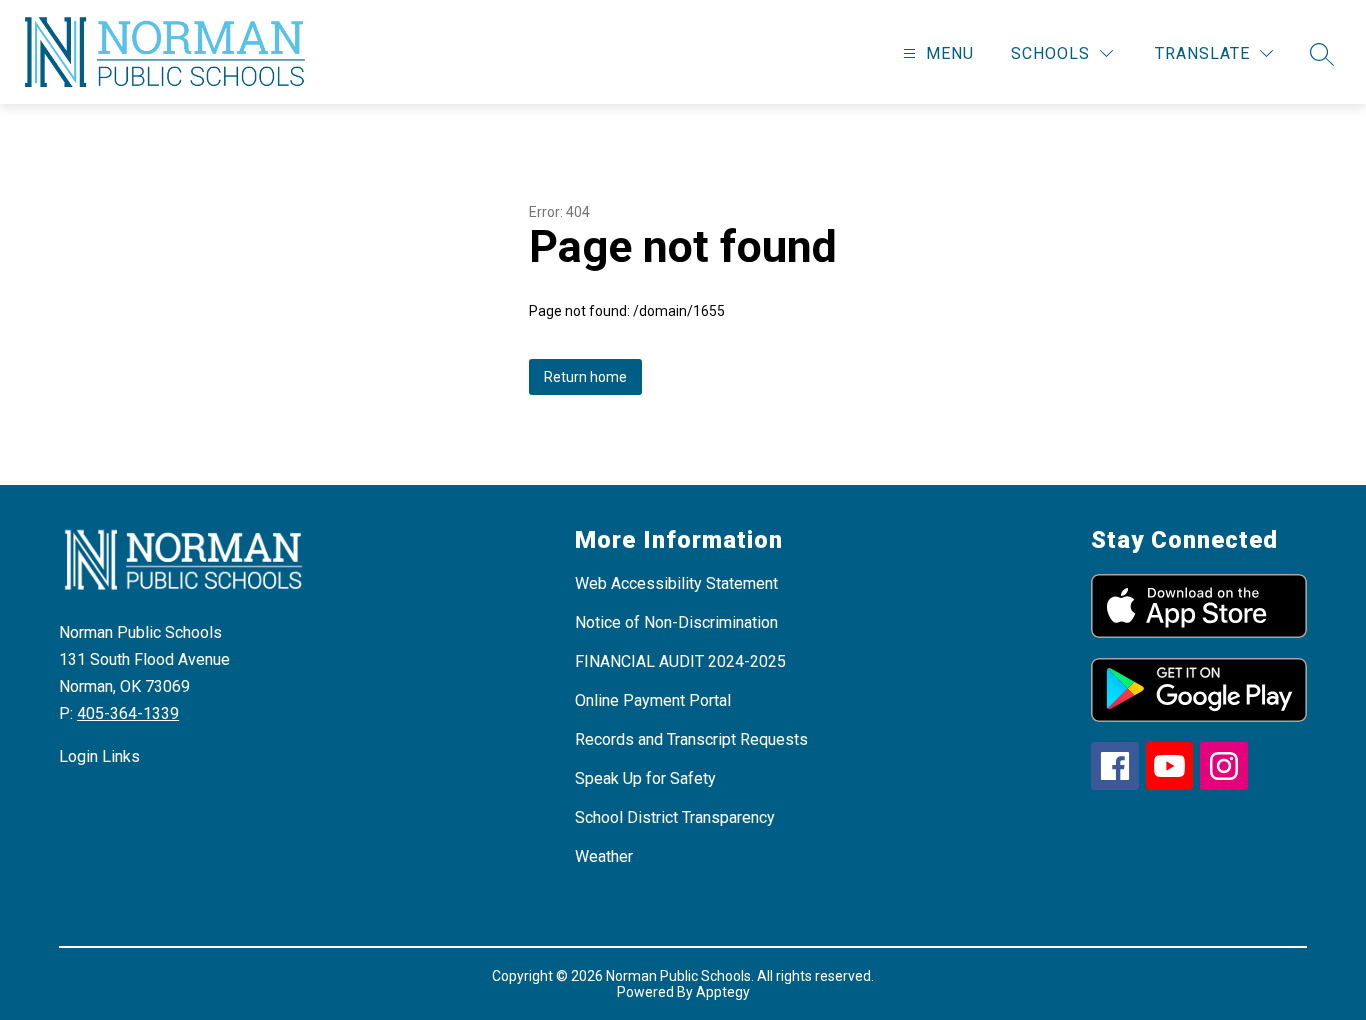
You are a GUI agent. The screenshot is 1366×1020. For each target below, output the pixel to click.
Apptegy (723, 992)
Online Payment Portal (653, 700)
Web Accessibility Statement (676, 583)
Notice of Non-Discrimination (676, 622)
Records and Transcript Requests (691, 739)
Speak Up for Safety (645, 778)
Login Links (99, 756)
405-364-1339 (128, 713)
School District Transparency (675, 817)
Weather (604, 856)
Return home (585, 377)
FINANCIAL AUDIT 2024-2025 (680, 661)
